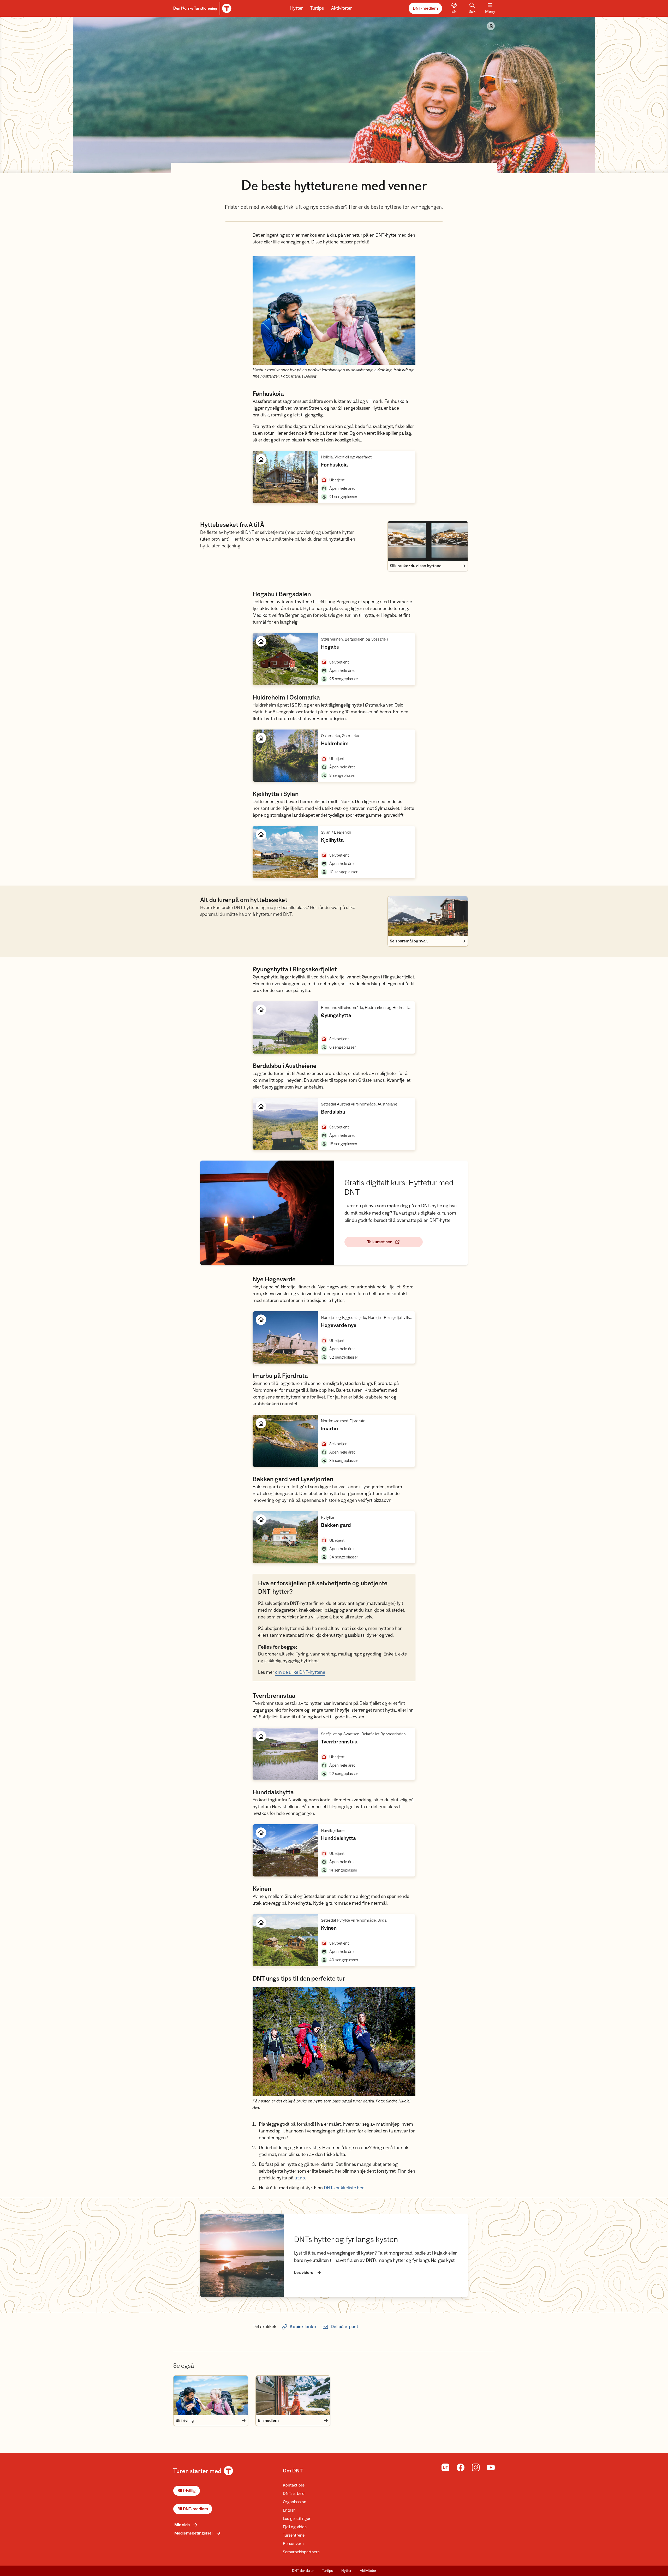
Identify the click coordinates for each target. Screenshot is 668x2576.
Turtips (317, 8)
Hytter (296, 8)
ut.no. (300, 2178)
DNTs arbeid (294, 2494)
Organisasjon (295, 2502)
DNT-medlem (425, 8)
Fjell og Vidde (295, 2527)
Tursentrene (294, 2535)
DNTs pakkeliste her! (344, 2188)
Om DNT (293, 2471)
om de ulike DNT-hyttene (300, 1672)
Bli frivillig (187, 2491)
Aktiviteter (341, 8)
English (289, 2510)
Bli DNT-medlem (193, 2509)
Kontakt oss (294, 2485)
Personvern (293, 2544)
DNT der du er (303, 2571)
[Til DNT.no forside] (202, 8)
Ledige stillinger (297, 2519)
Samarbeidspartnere (301, 2552)
